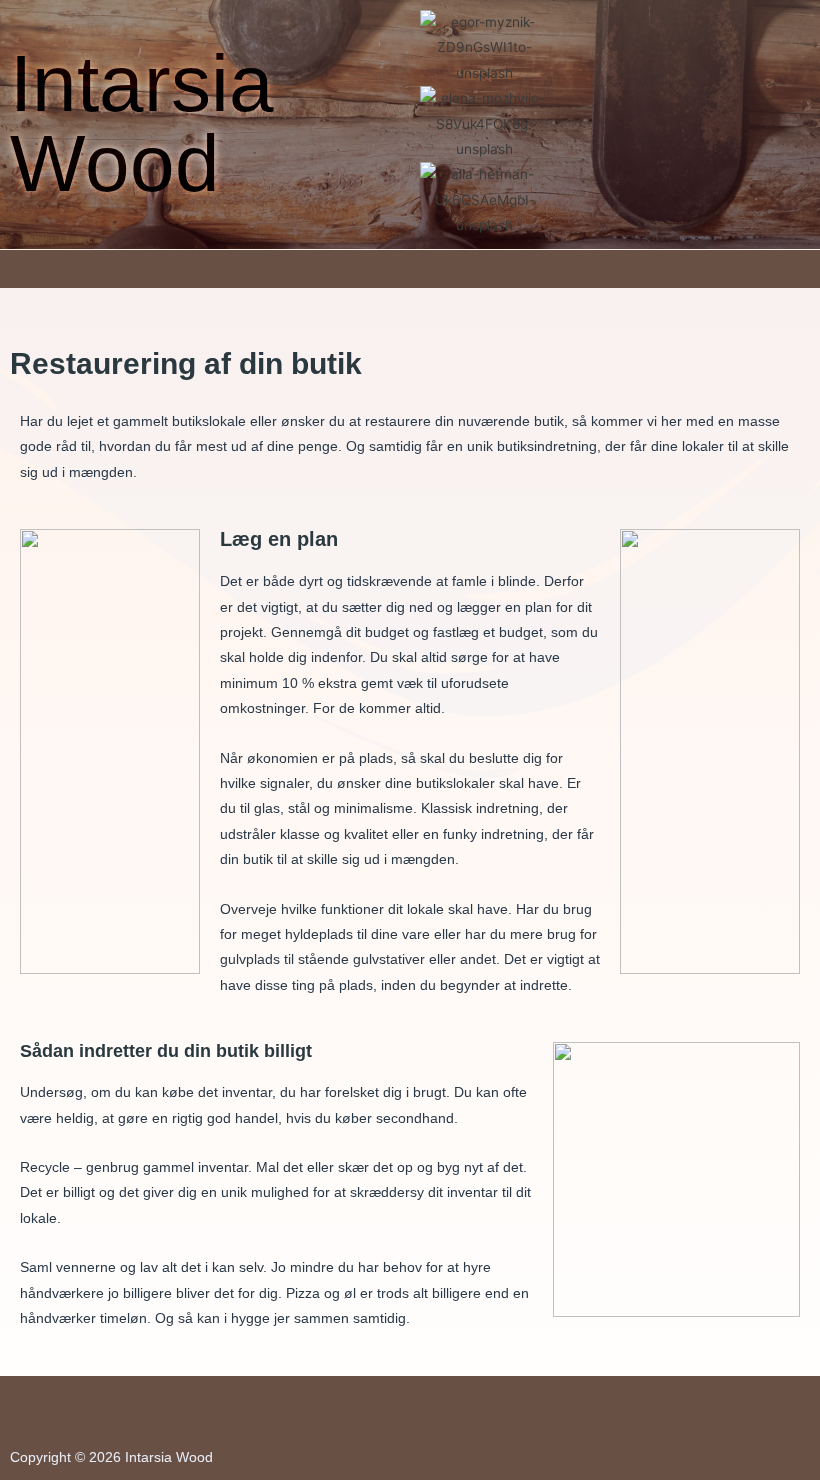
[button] (410, 269)
